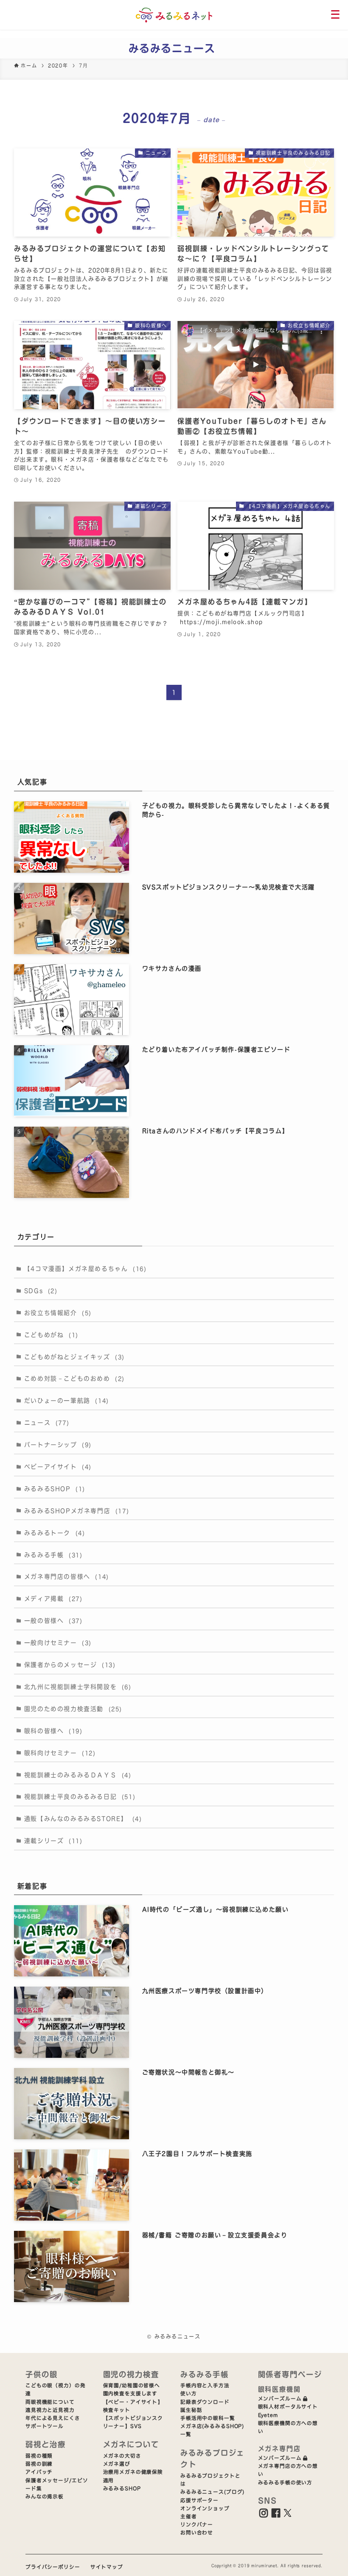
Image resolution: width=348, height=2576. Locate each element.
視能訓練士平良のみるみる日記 (80, 1797)
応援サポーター (199, 2500)
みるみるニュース (172, 48)
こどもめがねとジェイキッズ (74, 1357)
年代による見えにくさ (53, 2418)
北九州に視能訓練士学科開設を (78, 1687)
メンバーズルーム (280, 2399)
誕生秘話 (191, 2410)
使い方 (189, 2393)
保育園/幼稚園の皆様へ (132, 2385)
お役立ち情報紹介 (58, 1313)
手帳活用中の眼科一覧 (208, 2418)
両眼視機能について (50, 2402)
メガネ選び (117, 2464)
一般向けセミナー (58, 1643)
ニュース (47, 1423)
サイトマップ (107, 2567)
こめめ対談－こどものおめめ (74, 1379)
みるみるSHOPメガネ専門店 (77, 1511)
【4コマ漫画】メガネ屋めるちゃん (86, 1269)
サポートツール (45, 2426)
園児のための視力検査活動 (73, 1709)
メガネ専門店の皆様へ (67, 1577)
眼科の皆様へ (53, 1731)
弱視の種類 (39, 2456)
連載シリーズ (53, 1841)
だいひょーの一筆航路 (67, 1401)
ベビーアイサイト (58, 1467)
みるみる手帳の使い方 (285, 2483)
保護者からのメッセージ (70, 1665)
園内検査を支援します (130, 2393)
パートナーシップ (58, 1445)
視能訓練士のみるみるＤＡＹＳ (78, 1775)
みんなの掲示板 (45, 2496)
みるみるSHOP (55, 1489)
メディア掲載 (53, 1599)
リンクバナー (197, 2524)
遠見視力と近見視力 (50, 2410)
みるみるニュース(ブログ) (212, 2492)
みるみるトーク (55, 1533)
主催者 (189, 2516)
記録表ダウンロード (205, 2402)
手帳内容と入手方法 (205, 2385)
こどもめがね (51, 1335)
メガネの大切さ (122, 2456)
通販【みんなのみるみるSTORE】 (83, 1819)
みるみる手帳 (53, 1555)
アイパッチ (39, 2472)
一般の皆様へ (53, 1621)
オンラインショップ (205, 2508)
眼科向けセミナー (60, 1753)
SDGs (41, 1291)
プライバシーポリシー (53, 2567)
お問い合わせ (197, 2533)
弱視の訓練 (39, 2464)
